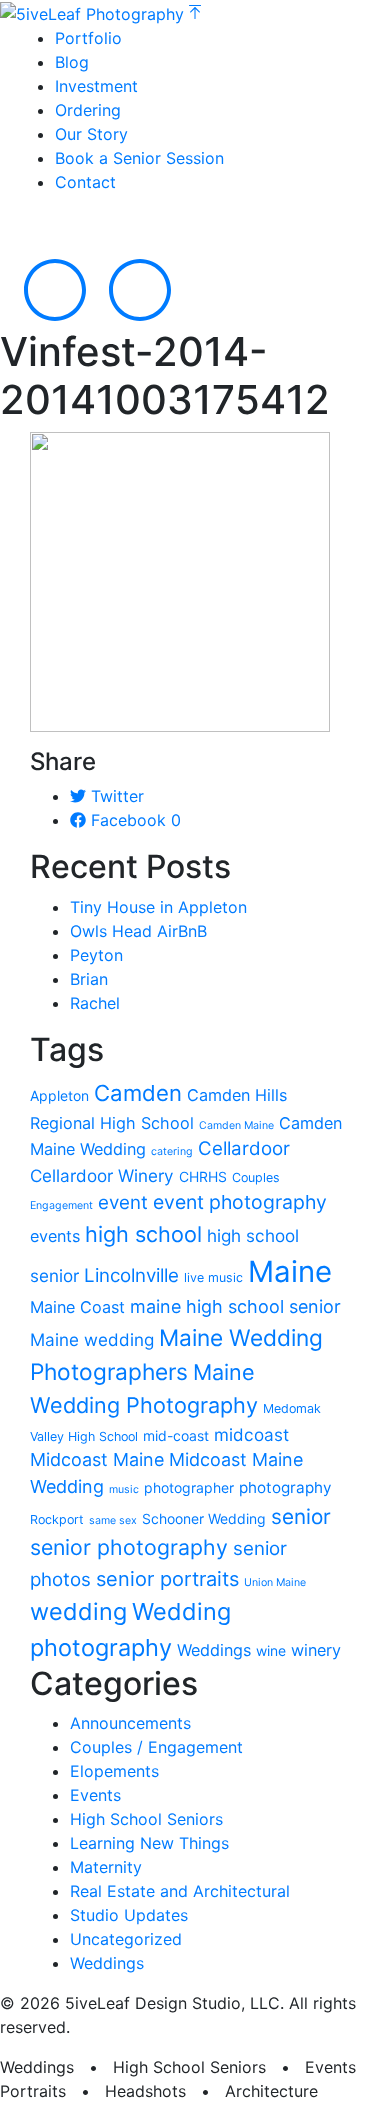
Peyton (96, 955)
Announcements (130, 1723)
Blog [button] (72, 62)
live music (213, 1277)
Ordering (88, 110)
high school (143, 1234)
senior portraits (167, 1579)
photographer (189, 1487)
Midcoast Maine (97, 1459)
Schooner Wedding (204, 1518)
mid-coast (176, 1435)
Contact (85, 182)
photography (285, 1487)
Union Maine (275, 1582)
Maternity (106, 1867)
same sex (113, 1520)
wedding (78, 1611)
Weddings (214, 1650)
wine (271, 1650)
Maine (290, 1271)
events (55, 1236)
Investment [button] (96, 86)
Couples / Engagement (156, 1747)
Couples (256, 1177)
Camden (138, 1093)
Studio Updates (129, 1915)
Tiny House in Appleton (158, 907)
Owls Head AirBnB (138, 931)
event (123, 1202)
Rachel (95, 1003)
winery (316, 1650)
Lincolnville (131, 1275)
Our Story (91, 134)
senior (301, 1516)
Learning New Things (149, 1843)
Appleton (59, 1095)
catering (172, 1151)
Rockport (57, 1519)
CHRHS (203, 1176)
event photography (240, 1202)
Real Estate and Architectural (180, 1891)
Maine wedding (92, 1339)
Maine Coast (77, 1307)
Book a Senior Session (139, 158)
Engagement (61, 1205)
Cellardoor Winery (102, 1175)
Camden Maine (236, 1125)
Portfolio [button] (88, 38)
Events (95, 1795)
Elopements (114, 1771)
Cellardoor (244, 1148)
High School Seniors (146, 1819)
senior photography (129, 1547)
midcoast (251, 1434)
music (124, 1489)
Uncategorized (126, 1939)
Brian (89, 979)
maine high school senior (235, 1306)
